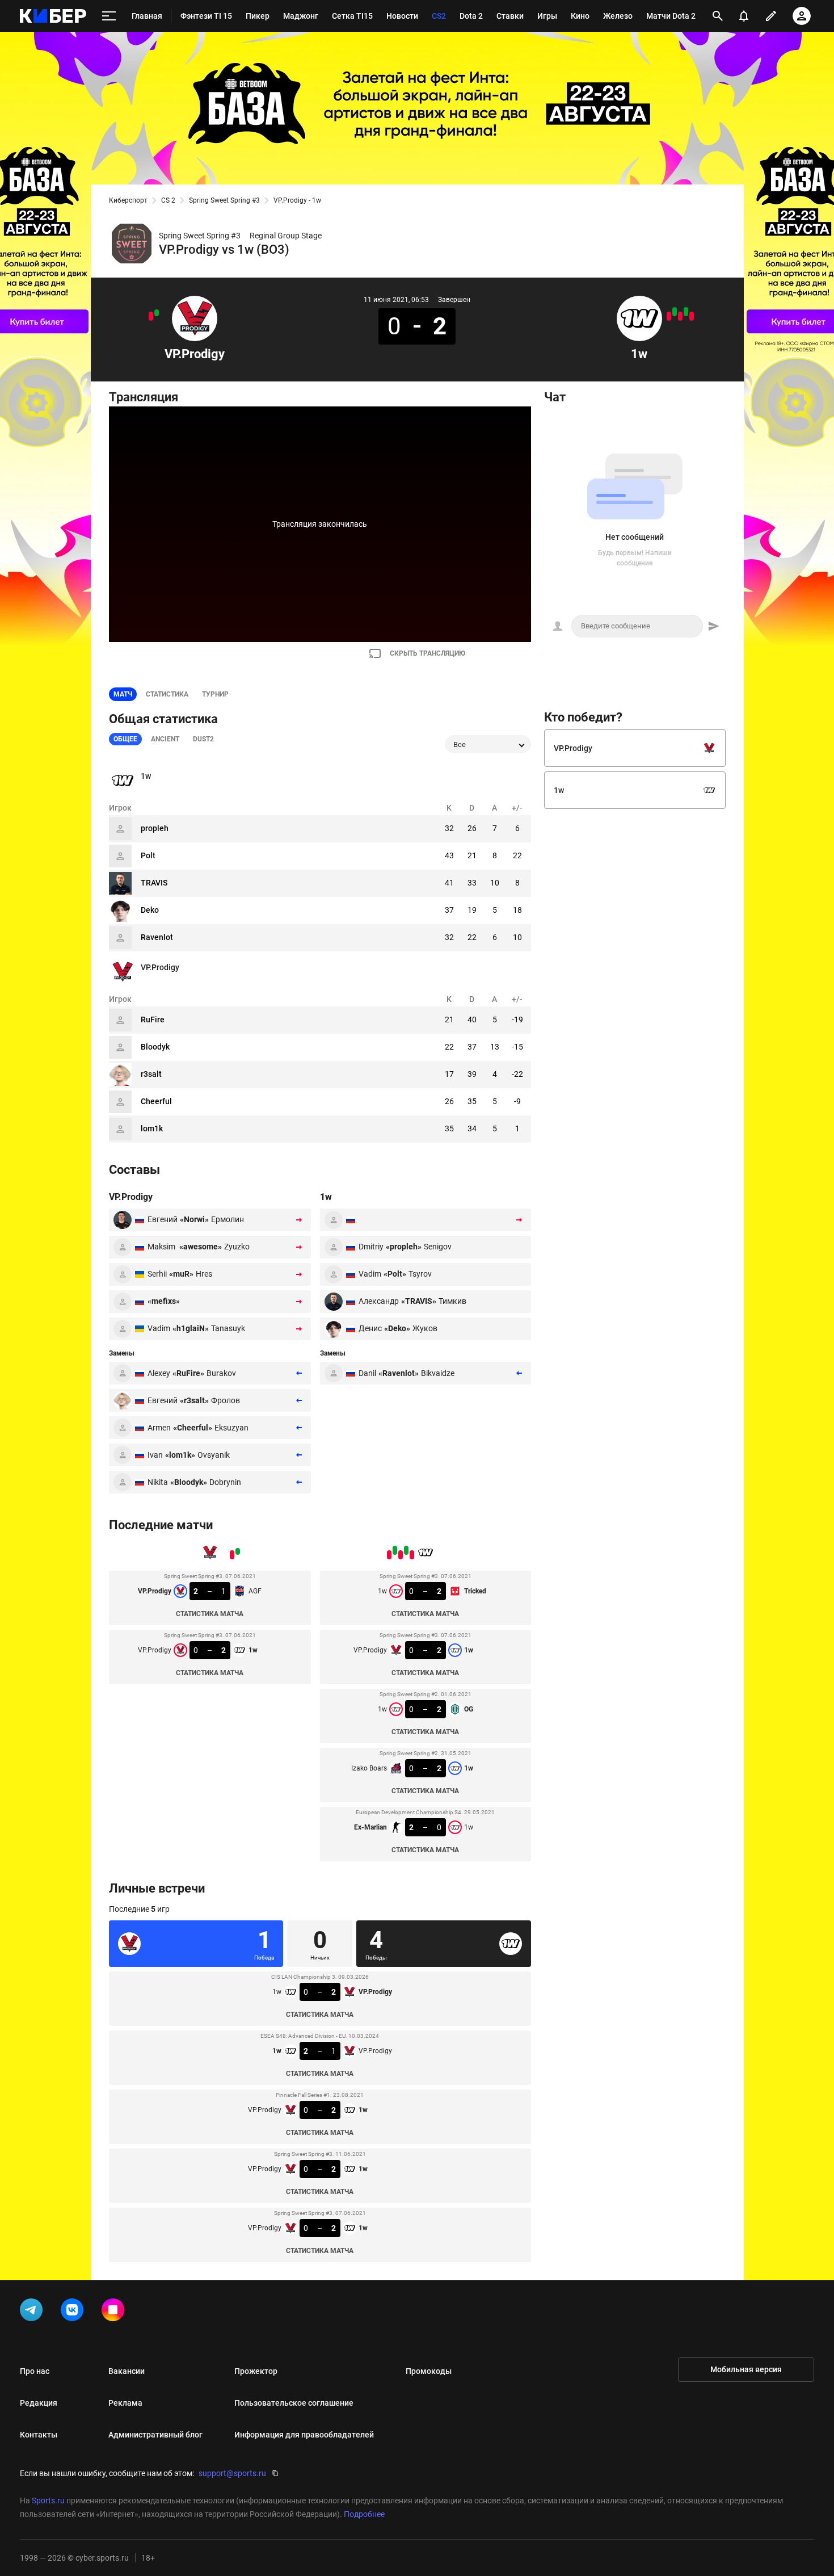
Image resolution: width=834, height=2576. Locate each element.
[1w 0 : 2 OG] (680, 316)
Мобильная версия (746, 2369)
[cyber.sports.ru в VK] (74, 2312)
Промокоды (429, 2371)
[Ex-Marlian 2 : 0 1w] (669, 316)
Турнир (215, 694)
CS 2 (168, 200)
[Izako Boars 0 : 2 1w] (675, 312)
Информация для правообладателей (304, 2435)
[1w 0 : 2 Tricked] (692, 316)
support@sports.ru (232, 2473)
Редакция (39, 2403)
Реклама (125, 2403)
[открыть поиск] (718, 16)
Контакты (39, 2435)
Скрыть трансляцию (427, 653)
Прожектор (256, 2371)
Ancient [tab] (165, 739)
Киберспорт (128, 200)
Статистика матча (210, 1614)
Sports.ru (48, 2501)
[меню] (109, 16)
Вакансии (127, 2371)
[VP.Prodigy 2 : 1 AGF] (157, 313)
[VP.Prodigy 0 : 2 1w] (151, 316)
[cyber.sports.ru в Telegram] (33, 2312)
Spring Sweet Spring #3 (224, 200)
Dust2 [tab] (203, 739)
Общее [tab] (125, 739)
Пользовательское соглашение (294, 2403)
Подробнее (364, 2514)
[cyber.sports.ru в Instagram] (115, 2312)
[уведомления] (744, 16)
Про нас (35, 2371)
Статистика (167, 694)
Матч (123, 694)
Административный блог (155, 2435)
